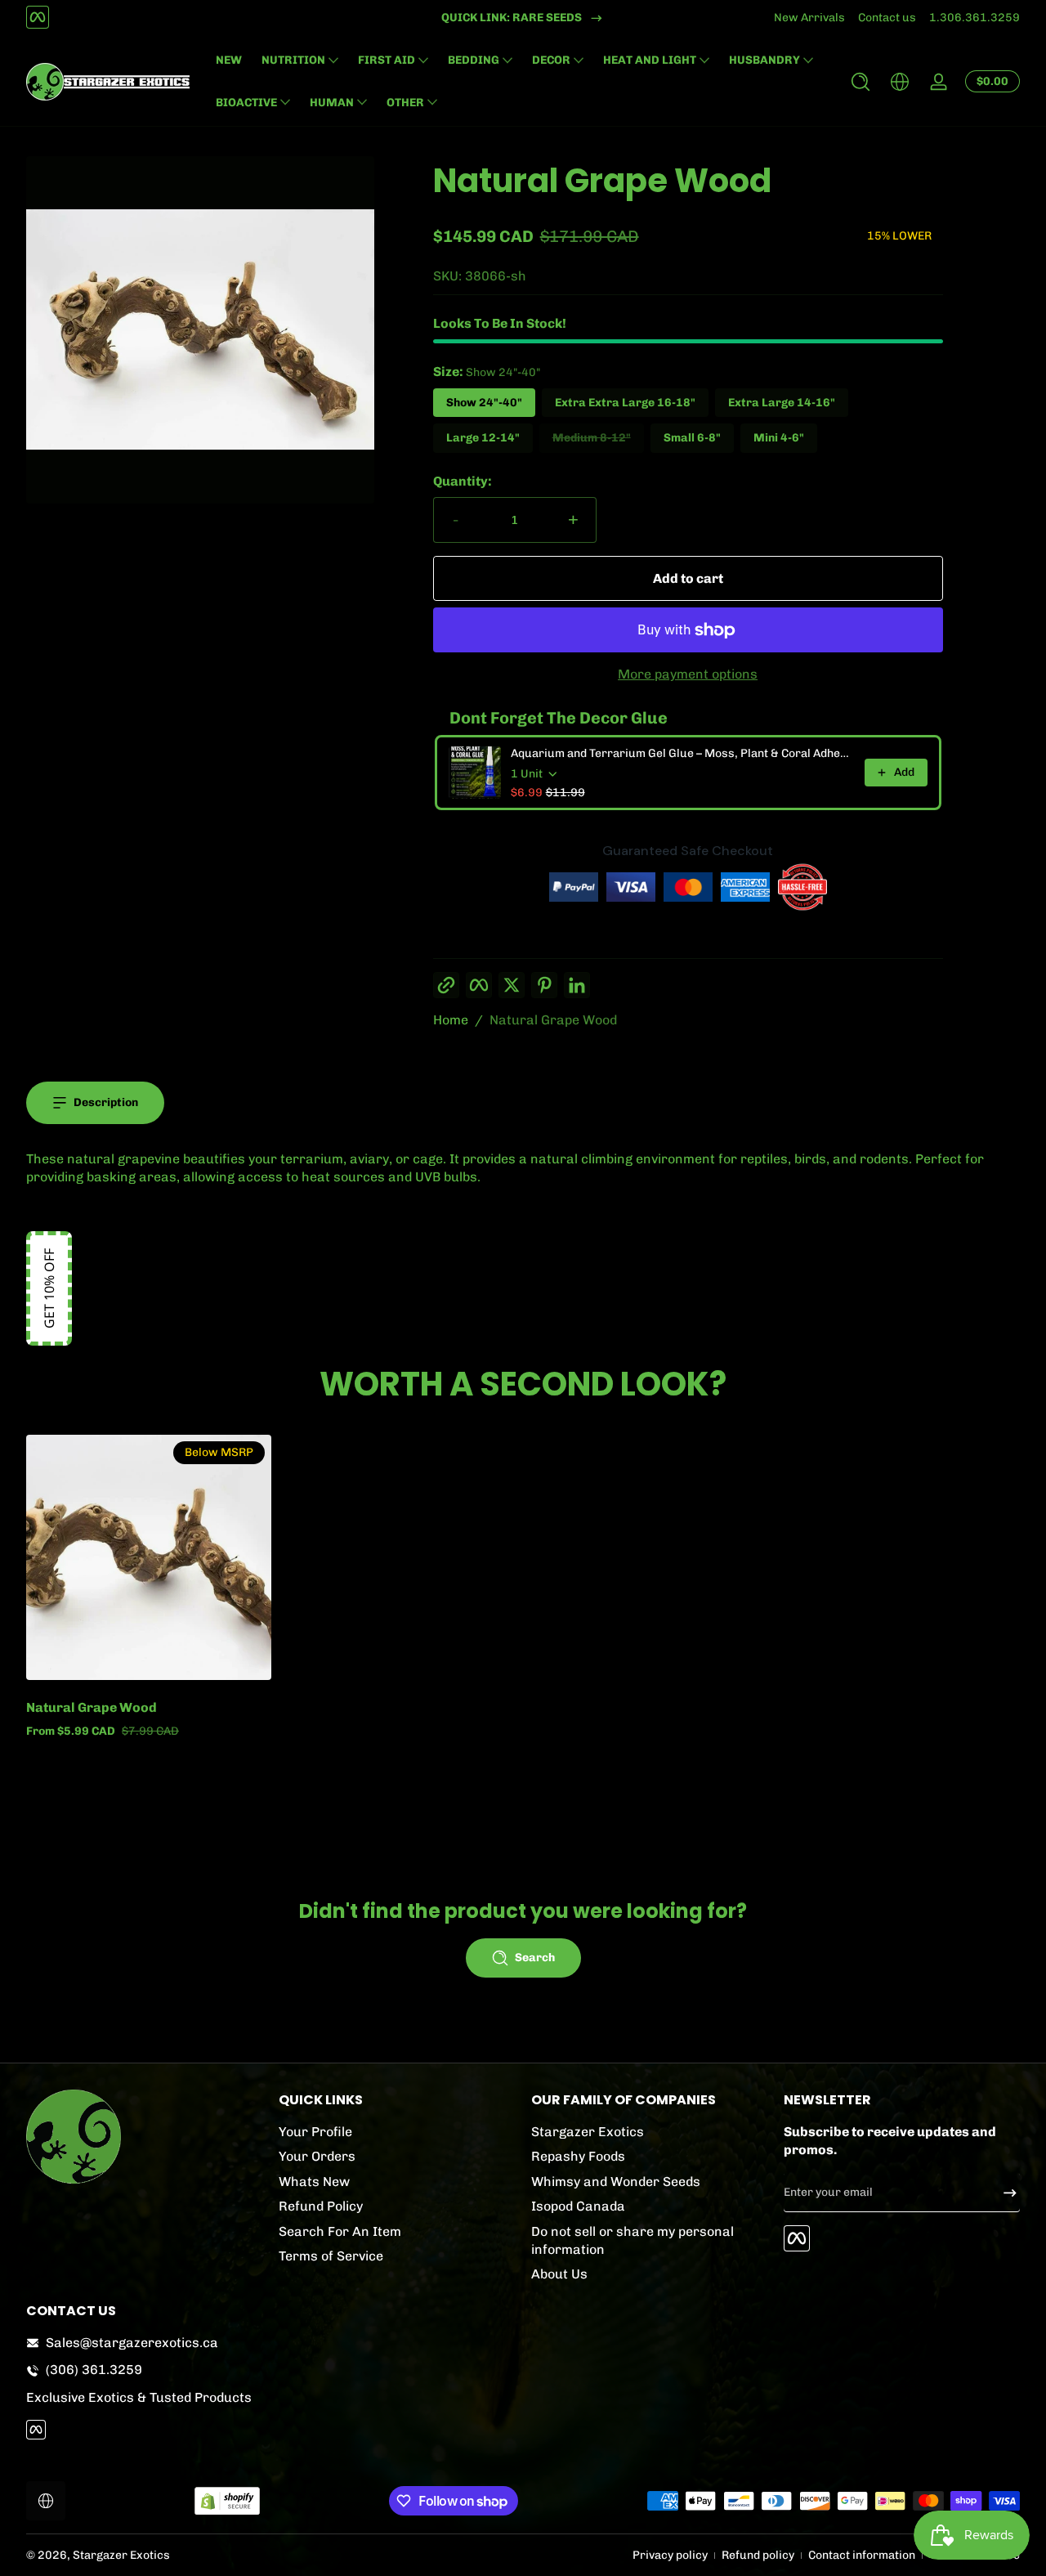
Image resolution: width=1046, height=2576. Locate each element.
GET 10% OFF (49, 1288)
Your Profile (315, 2132)
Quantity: (463, 481)
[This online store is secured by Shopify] (227, 2501)
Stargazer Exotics (588, 2132)
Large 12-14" (483, 438)
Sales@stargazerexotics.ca (132, 2343)
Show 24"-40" (484, 403)
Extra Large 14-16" (782, 403)
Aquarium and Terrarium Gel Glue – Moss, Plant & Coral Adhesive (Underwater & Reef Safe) (683, 753)
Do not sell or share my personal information (633, 2240)
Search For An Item (340, 2231)
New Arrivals (809, 18)
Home (451, 1020)
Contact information (862, 2555)
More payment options (688, 674)
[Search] (860, 82)
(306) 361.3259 (94, 2370)
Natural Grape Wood (553, 1020)
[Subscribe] (1004, 2193)
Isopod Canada (578, 2206)
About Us (559, 2274)
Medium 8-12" (592, 438)
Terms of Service (331, 2256)
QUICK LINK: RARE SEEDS (512, 18)
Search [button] (535, 1958)
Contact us (887, 18)
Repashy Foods (578, 2156)
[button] (860, 82)
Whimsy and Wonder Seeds (616, 2182)
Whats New (314, 2182)
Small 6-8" (692, 438)
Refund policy (758, 2555)
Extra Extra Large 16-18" (625, 403)
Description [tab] (106, 1102)
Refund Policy (321, 2206)
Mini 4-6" (779, 438)
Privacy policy (670, 2555)
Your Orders (317, 2156)
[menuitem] (397, 2132)
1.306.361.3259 (974, 18)
